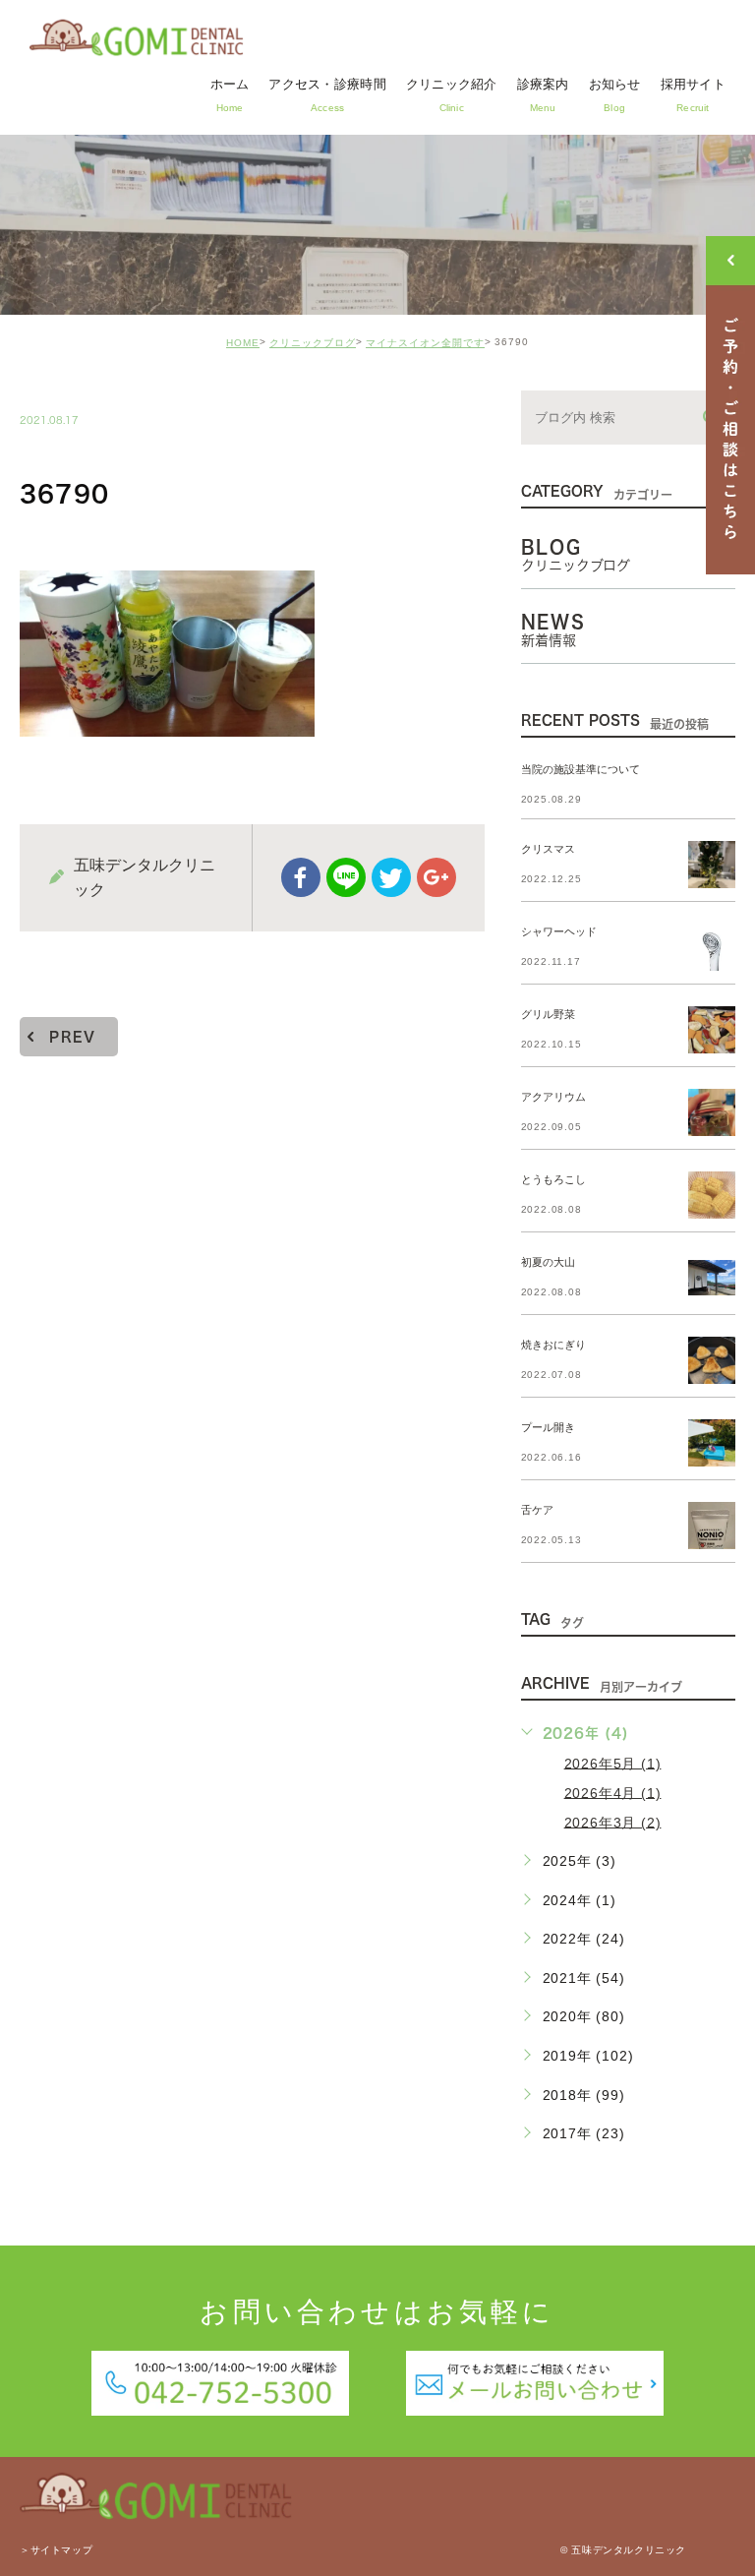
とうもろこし (553, 1179)
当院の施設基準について (581, 770)
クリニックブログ (313, 343)
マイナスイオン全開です (425, 343)
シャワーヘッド (559, 931)
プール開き (548, 1427)
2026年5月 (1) (613, 1763)
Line (346, 877)
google (436, 877)
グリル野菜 (548, 1014)
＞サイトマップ (56, 2551)
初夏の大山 (548, 1262)
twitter (391, 877)
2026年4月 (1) (613, 1792)
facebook (301, 877)
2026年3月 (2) (613, 1822)
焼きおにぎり (553, 1345)
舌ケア (537, 1510)
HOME (243, 343)
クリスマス (548, 849)
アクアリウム (553, 1097)
